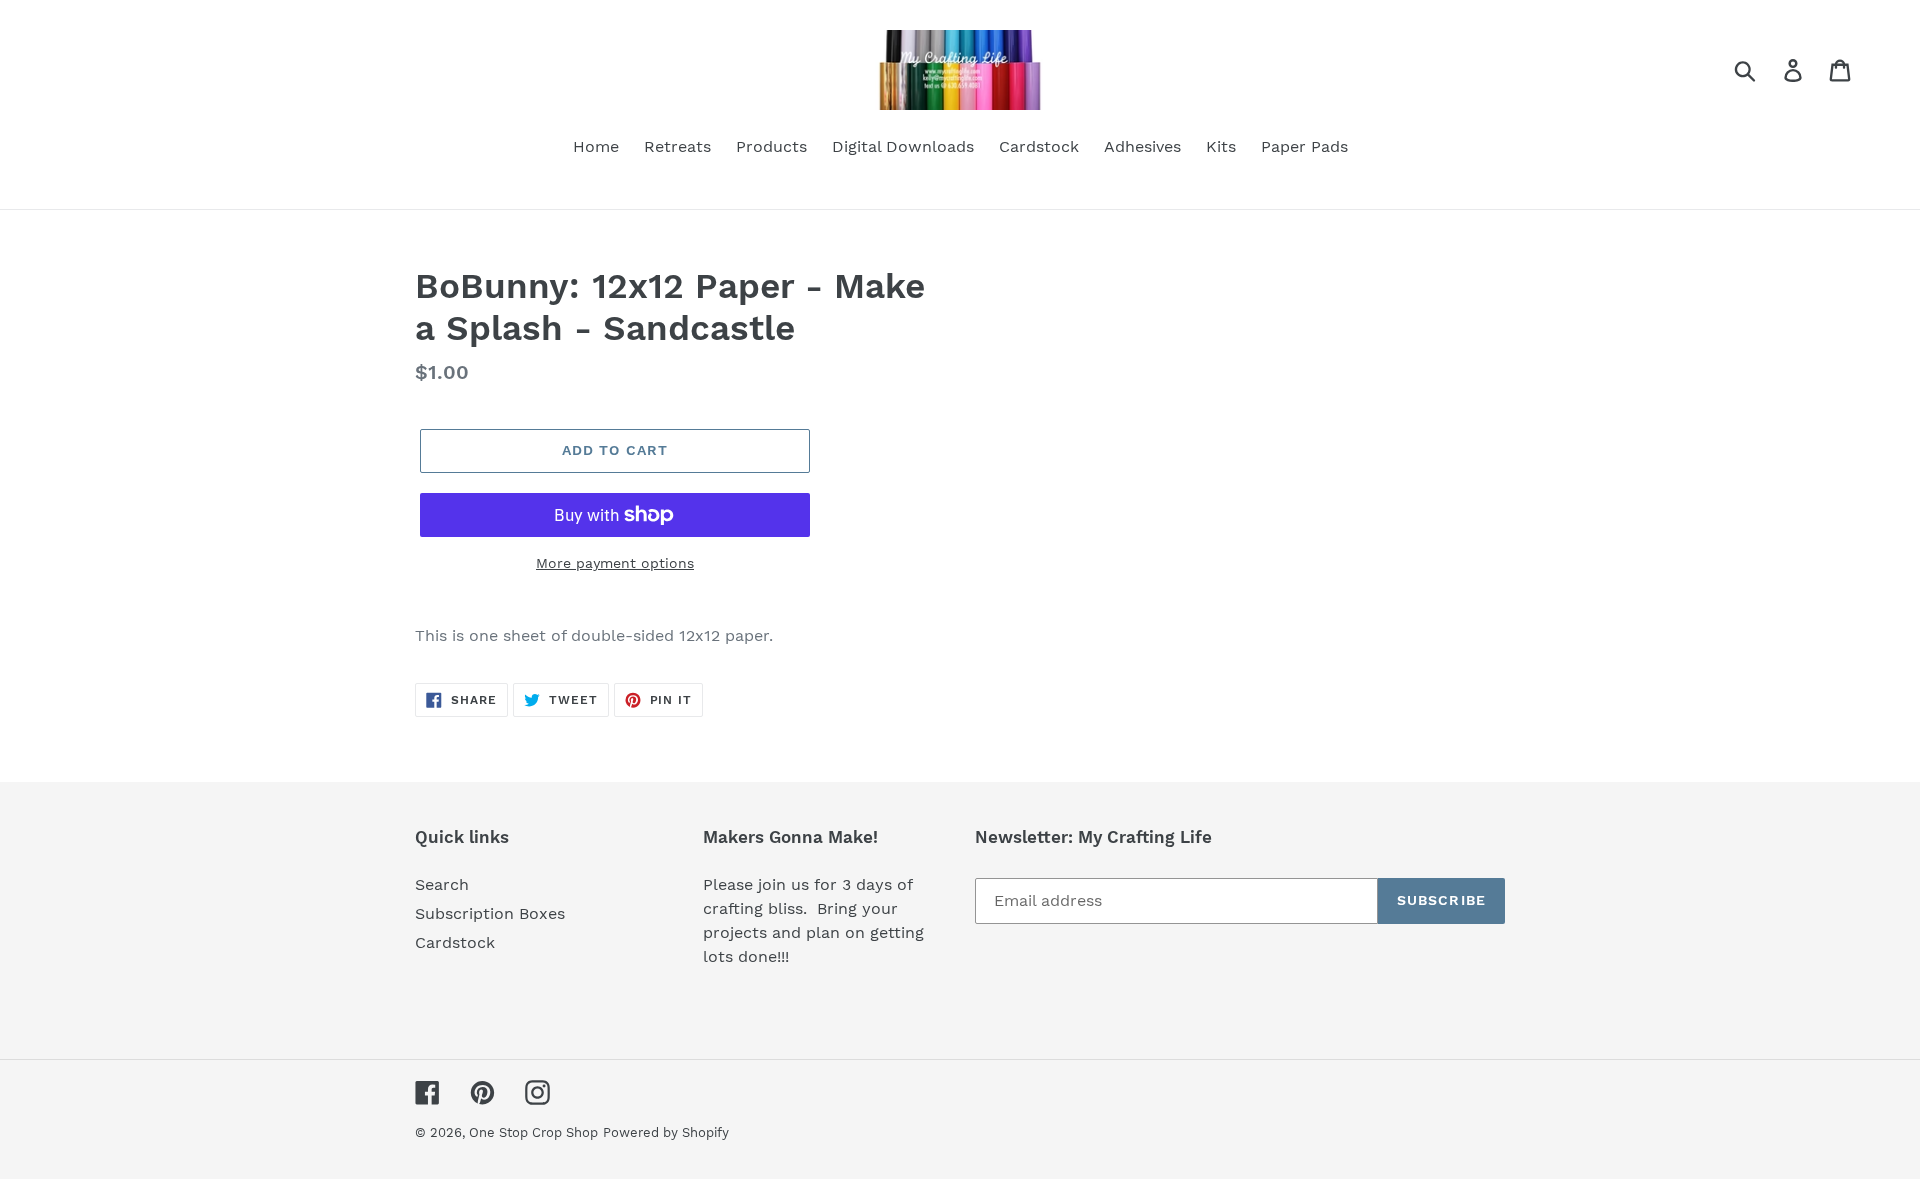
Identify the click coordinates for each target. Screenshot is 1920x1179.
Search (442, 884)
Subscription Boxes (490, 913)
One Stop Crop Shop (533, 1132)
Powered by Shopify (666, 1132)
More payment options (615, 563)
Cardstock (455, 942)
